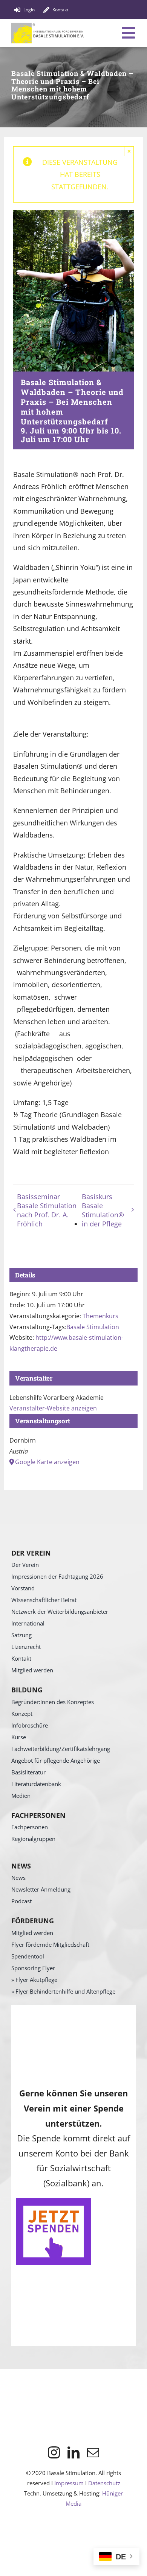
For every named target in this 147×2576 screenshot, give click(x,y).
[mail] (93, 2452)
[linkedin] (73, 2452)
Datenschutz (104, 2483)
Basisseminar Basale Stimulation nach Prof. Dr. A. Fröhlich (47, 1210)
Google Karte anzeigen (47, 1462)
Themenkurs (100, 1316)
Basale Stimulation (93, 1327)
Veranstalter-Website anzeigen (53, 1408)
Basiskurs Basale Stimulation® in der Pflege (103, 1210)
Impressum (69, 2483)
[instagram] (54, 2452)
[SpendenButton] (54, 2201)
